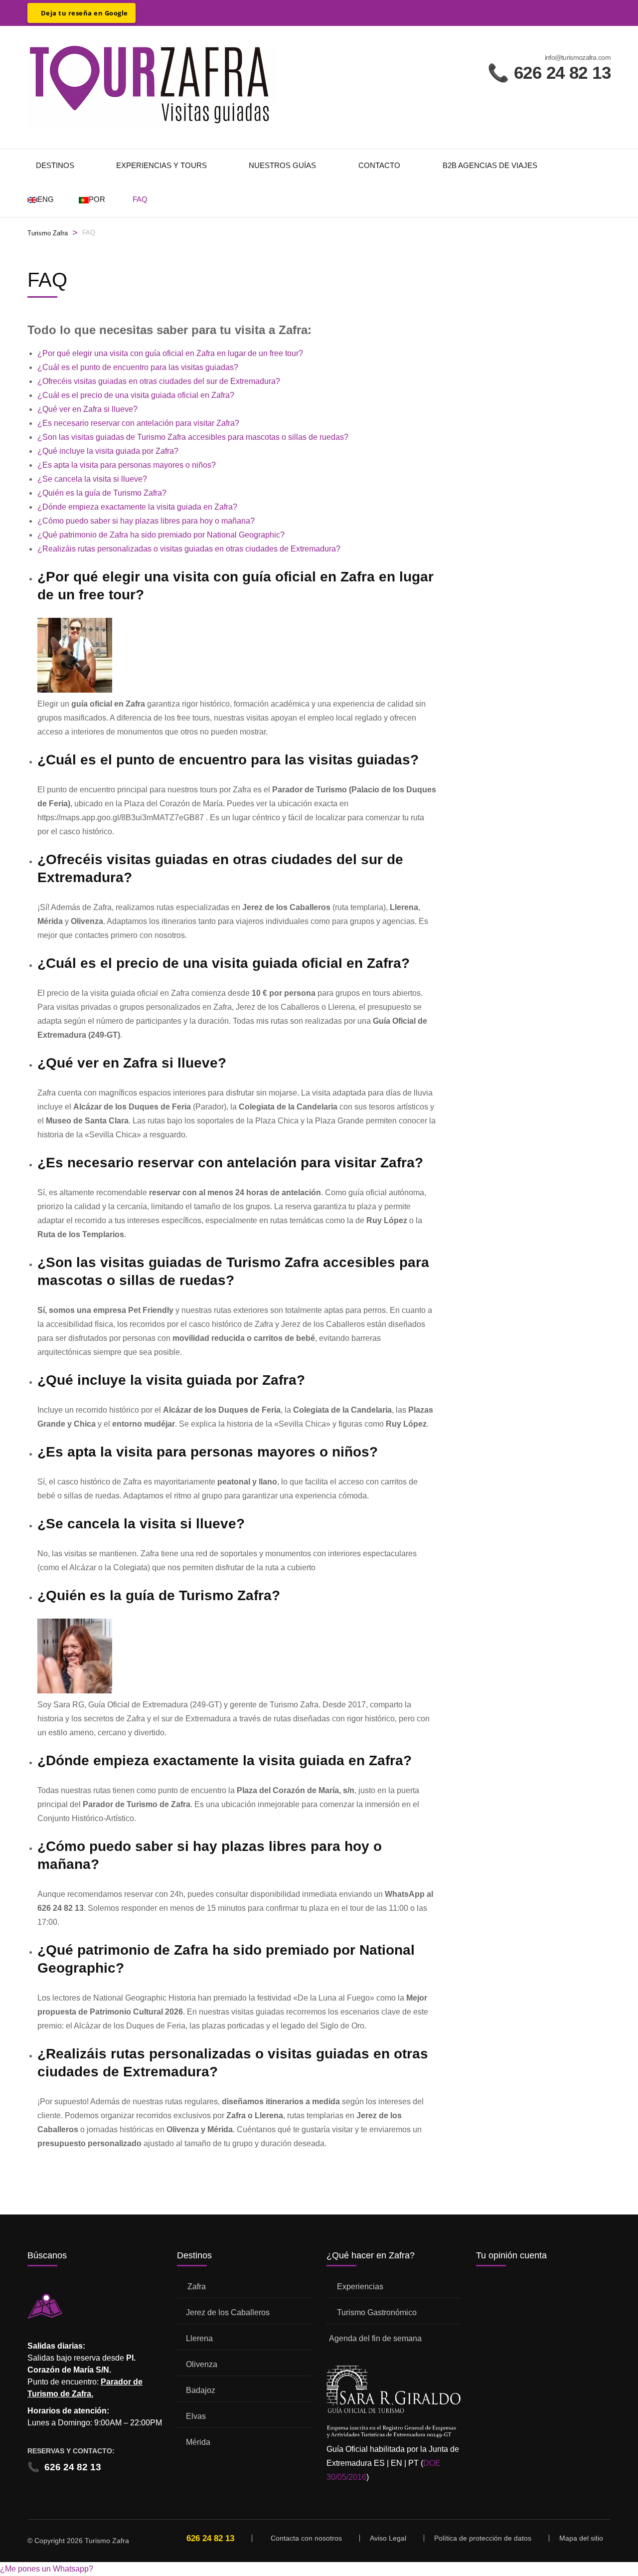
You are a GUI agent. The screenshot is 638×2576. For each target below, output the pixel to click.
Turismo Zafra (48, 233)
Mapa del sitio (581, 2538)
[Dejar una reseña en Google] (81, 13)
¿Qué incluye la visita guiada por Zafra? (108, 451)
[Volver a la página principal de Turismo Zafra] (152, 87)
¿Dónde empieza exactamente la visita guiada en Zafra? (137, 507)
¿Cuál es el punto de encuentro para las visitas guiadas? (138, 367)
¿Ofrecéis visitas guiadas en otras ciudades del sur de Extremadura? (159, 381)
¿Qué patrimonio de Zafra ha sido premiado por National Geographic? (161, 535)
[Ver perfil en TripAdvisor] (149, 10)
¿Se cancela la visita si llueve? (92, 479)
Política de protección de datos (483, 2538)
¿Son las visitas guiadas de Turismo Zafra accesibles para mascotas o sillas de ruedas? (193, 437)
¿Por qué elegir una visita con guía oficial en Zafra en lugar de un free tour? (170, 353)
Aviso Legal (388, 2538)
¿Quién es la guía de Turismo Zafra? (102, 493)
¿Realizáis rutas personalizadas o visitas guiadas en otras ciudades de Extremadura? (189, 549)
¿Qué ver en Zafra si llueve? (87, 409)
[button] (47, 2569)
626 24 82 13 (64, 2467)
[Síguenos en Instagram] (180, 10)
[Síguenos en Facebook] (164, 10)
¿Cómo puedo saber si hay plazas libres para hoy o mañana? (146, 521)
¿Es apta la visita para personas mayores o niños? (127, 465)
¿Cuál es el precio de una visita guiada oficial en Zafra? (136, 395)
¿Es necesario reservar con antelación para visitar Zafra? (138, 423)
